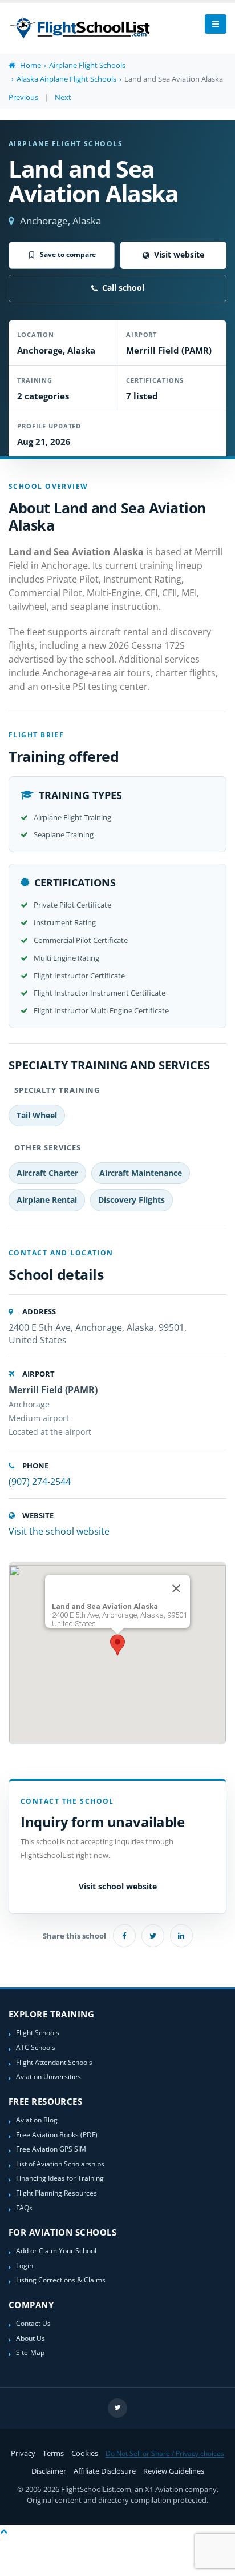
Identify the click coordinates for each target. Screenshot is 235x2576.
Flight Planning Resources (56, 2193)
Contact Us (33, 2323)
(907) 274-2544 (40, 1482)
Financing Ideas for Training (60, 2178)
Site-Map (30, 2352)
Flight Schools (38, 2032)
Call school (123, 288)
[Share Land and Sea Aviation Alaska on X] (153, 1936)
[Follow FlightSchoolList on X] (117, 2408)
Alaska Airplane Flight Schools (66, 79)
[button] (117, 1645)
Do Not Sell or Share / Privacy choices (165, 2453)
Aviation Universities (48, 2076)
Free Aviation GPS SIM (51, 2149)
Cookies (85, 2453)
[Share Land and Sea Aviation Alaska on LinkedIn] (181, 1936)
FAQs (24, 2208)
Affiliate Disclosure (105, 2471)
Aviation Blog (37, 2120)
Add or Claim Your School (56, 2250)
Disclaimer (49, 2471)
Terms (53, 2453)
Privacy (23, 2453)
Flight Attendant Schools (54, 2062)
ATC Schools (36, 2047)
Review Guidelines (174, 2471)
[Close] (176, 1588)
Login (25, 2265)
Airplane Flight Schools (87, 65)
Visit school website (118, 1886)
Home (30, 65)
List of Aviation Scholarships (60, 2164)
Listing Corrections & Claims (61, 2280)
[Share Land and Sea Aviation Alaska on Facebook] (124, 1936)
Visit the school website (59, 1531)
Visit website (179, 254)
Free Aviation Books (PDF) (57, 2134)
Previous (23, 97)
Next (63, 97)
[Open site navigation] (216, 24)
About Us (31, 2338)
